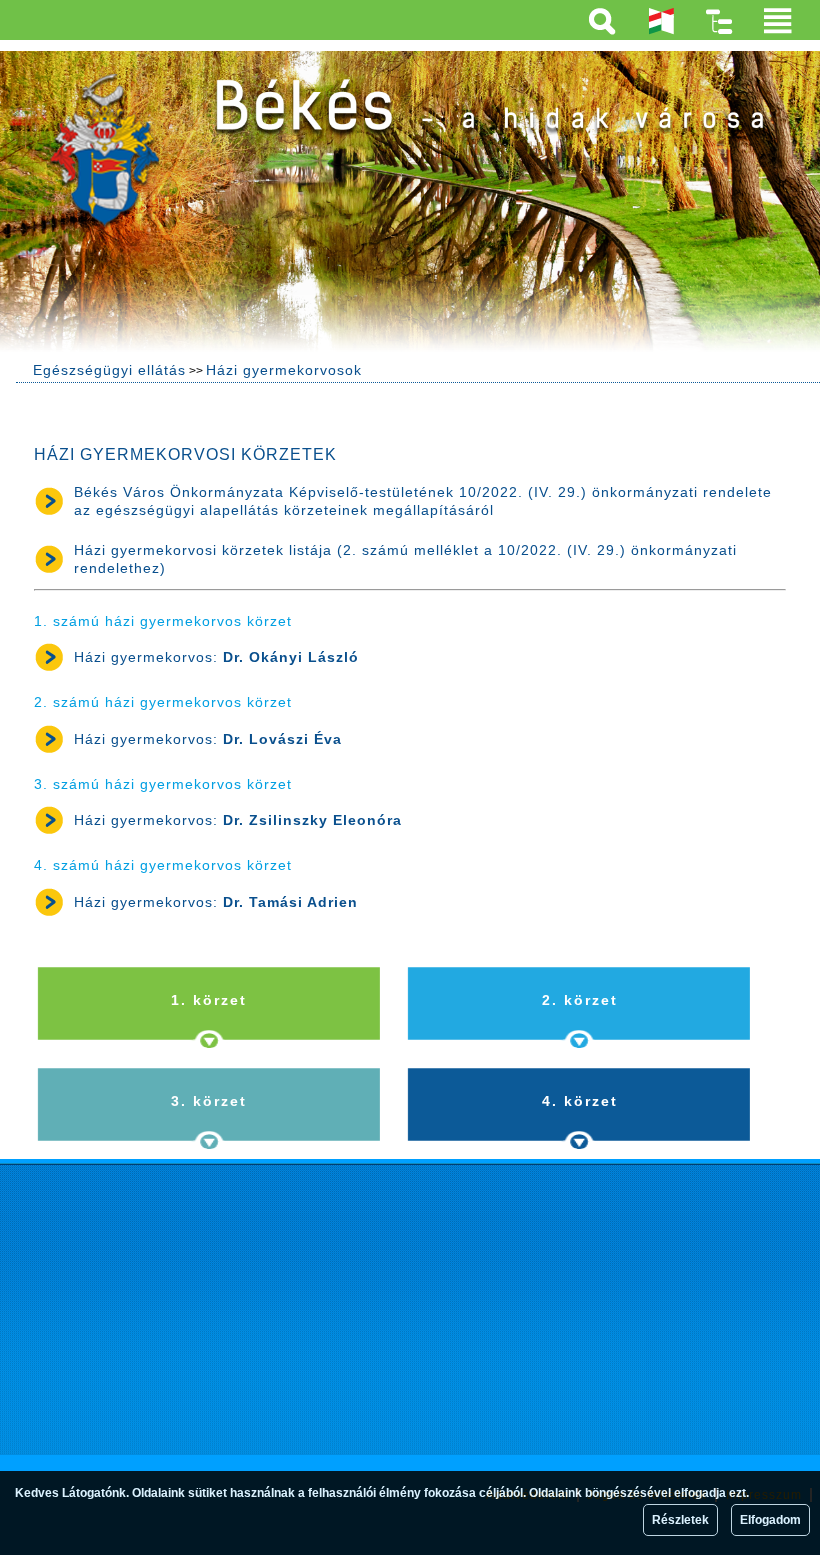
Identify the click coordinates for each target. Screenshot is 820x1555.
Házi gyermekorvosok (284, 370)
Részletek (680, 1520)
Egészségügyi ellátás (109, 370)
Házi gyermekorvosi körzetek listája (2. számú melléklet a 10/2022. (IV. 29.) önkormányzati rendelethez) (405, 559)
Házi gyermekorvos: (216, 657)
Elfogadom (770, 1520)
